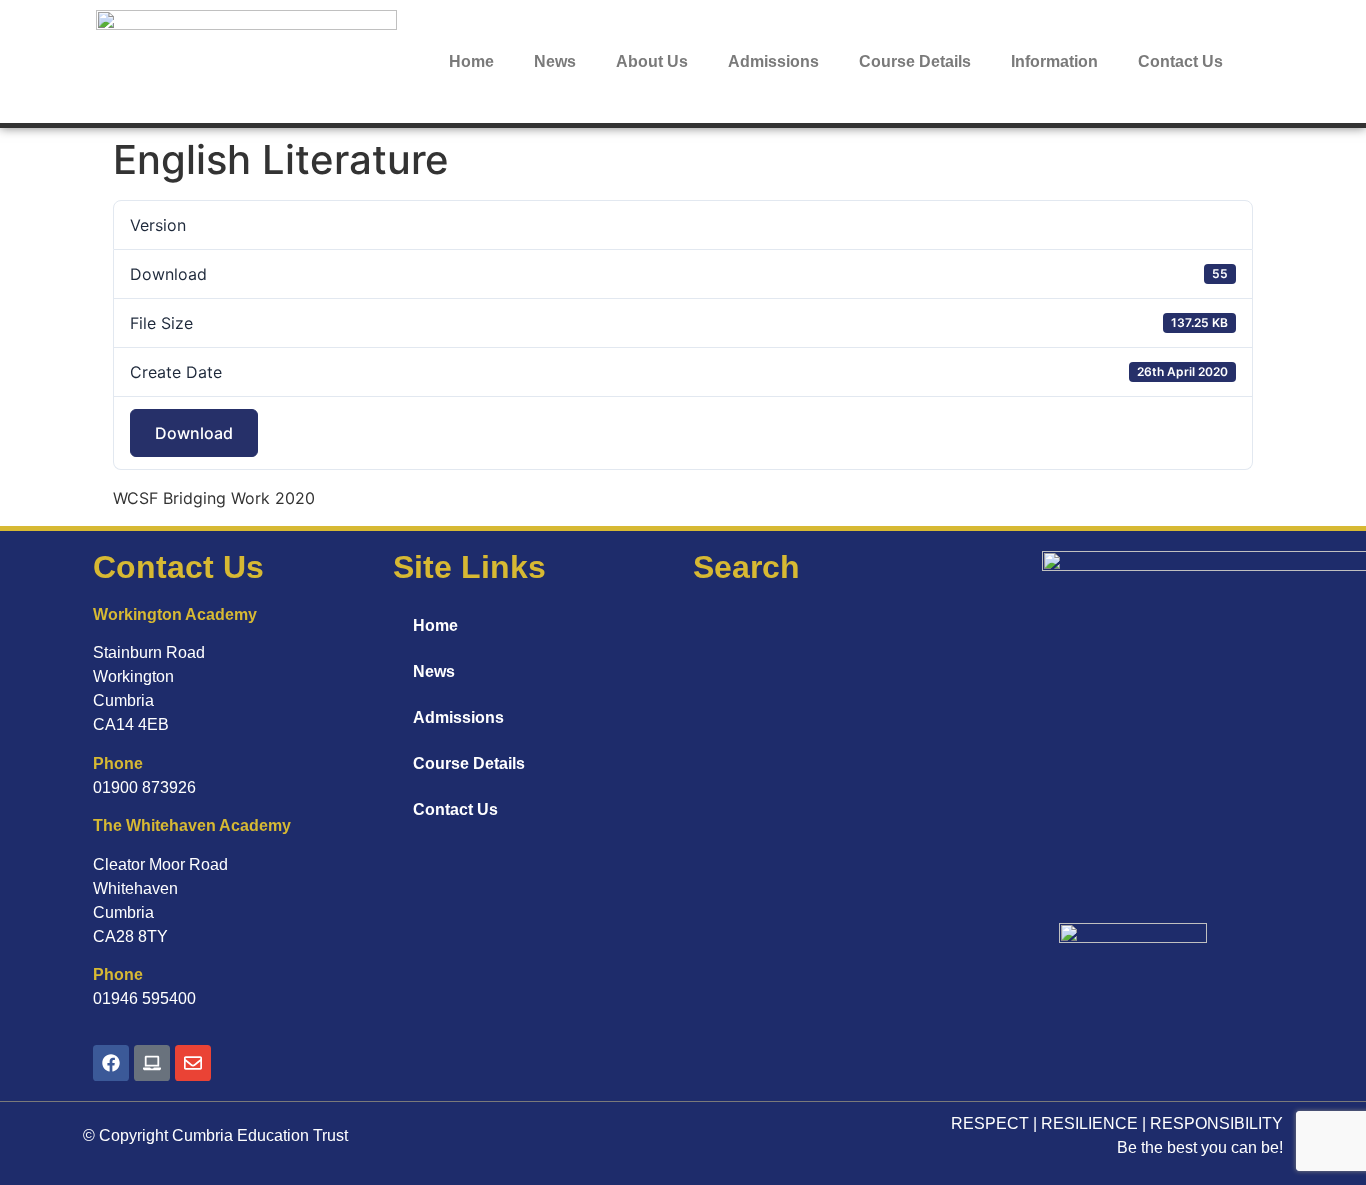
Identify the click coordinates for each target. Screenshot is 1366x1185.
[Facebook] (111, 1063)
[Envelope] (193, 1063)
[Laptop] (152, 1063)
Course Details (915, 61)
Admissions (773, 61)
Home (471, 61)
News (555, 61)
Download (194, 433)
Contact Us (1180, 61)
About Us (652, 61)
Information (1054, 61)
